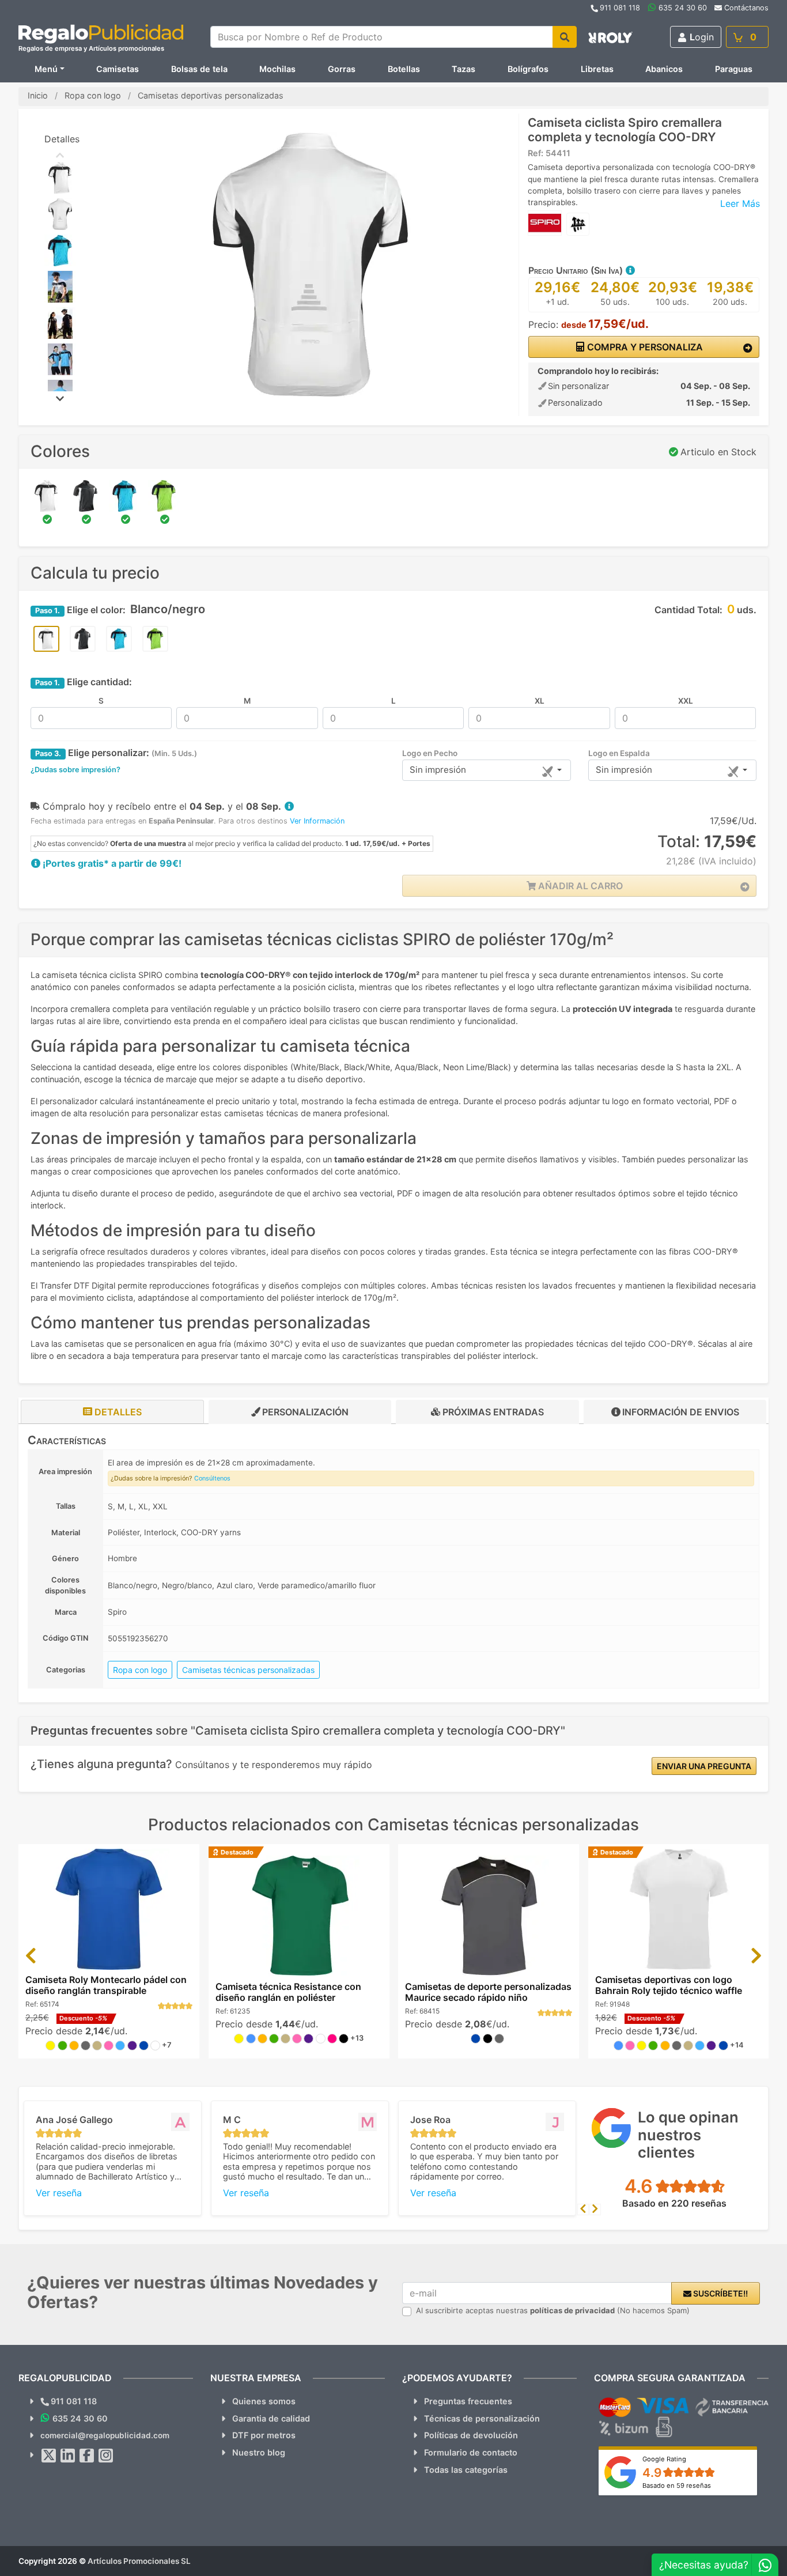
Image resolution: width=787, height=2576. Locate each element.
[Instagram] (106, 2456)
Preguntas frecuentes (468, 2401)
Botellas (404, 69)
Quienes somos (264, 2401)
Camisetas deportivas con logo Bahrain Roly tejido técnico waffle (669, 1985)
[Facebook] (87, 2456)
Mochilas (277, 69)
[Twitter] (49, 2456)
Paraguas (734, 69)
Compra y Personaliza (644, 347)
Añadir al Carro (579, 886)
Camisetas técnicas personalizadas (248, 1670)
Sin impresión (438, 770)
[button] (630, 270)
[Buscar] (565, 37)
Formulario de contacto (471, 2452)
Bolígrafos (528, 69)
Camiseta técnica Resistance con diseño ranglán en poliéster (288, 1992)
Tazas (464, 69)
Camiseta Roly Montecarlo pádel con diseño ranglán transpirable (106, 1985)
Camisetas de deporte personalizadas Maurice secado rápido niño (488, 1992)
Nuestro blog (259, 2452)
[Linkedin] (68, 2456)
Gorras (342, 69)
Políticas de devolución (471, 2435)
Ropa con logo (140, 1670)
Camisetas (118, 69)
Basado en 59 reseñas (677, 2486)
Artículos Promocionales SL (139, 2561)
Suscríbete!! (720, 2293)
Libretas (597, 69)
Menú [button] (46, 69)
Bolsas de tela (199, 69)
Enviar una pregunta (704, 1766)
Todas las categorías (466, 2470)
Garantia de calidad (271, 2418)
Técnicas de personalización (482, 2418)
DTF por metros (264, 2435)
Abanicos (664, 69)
